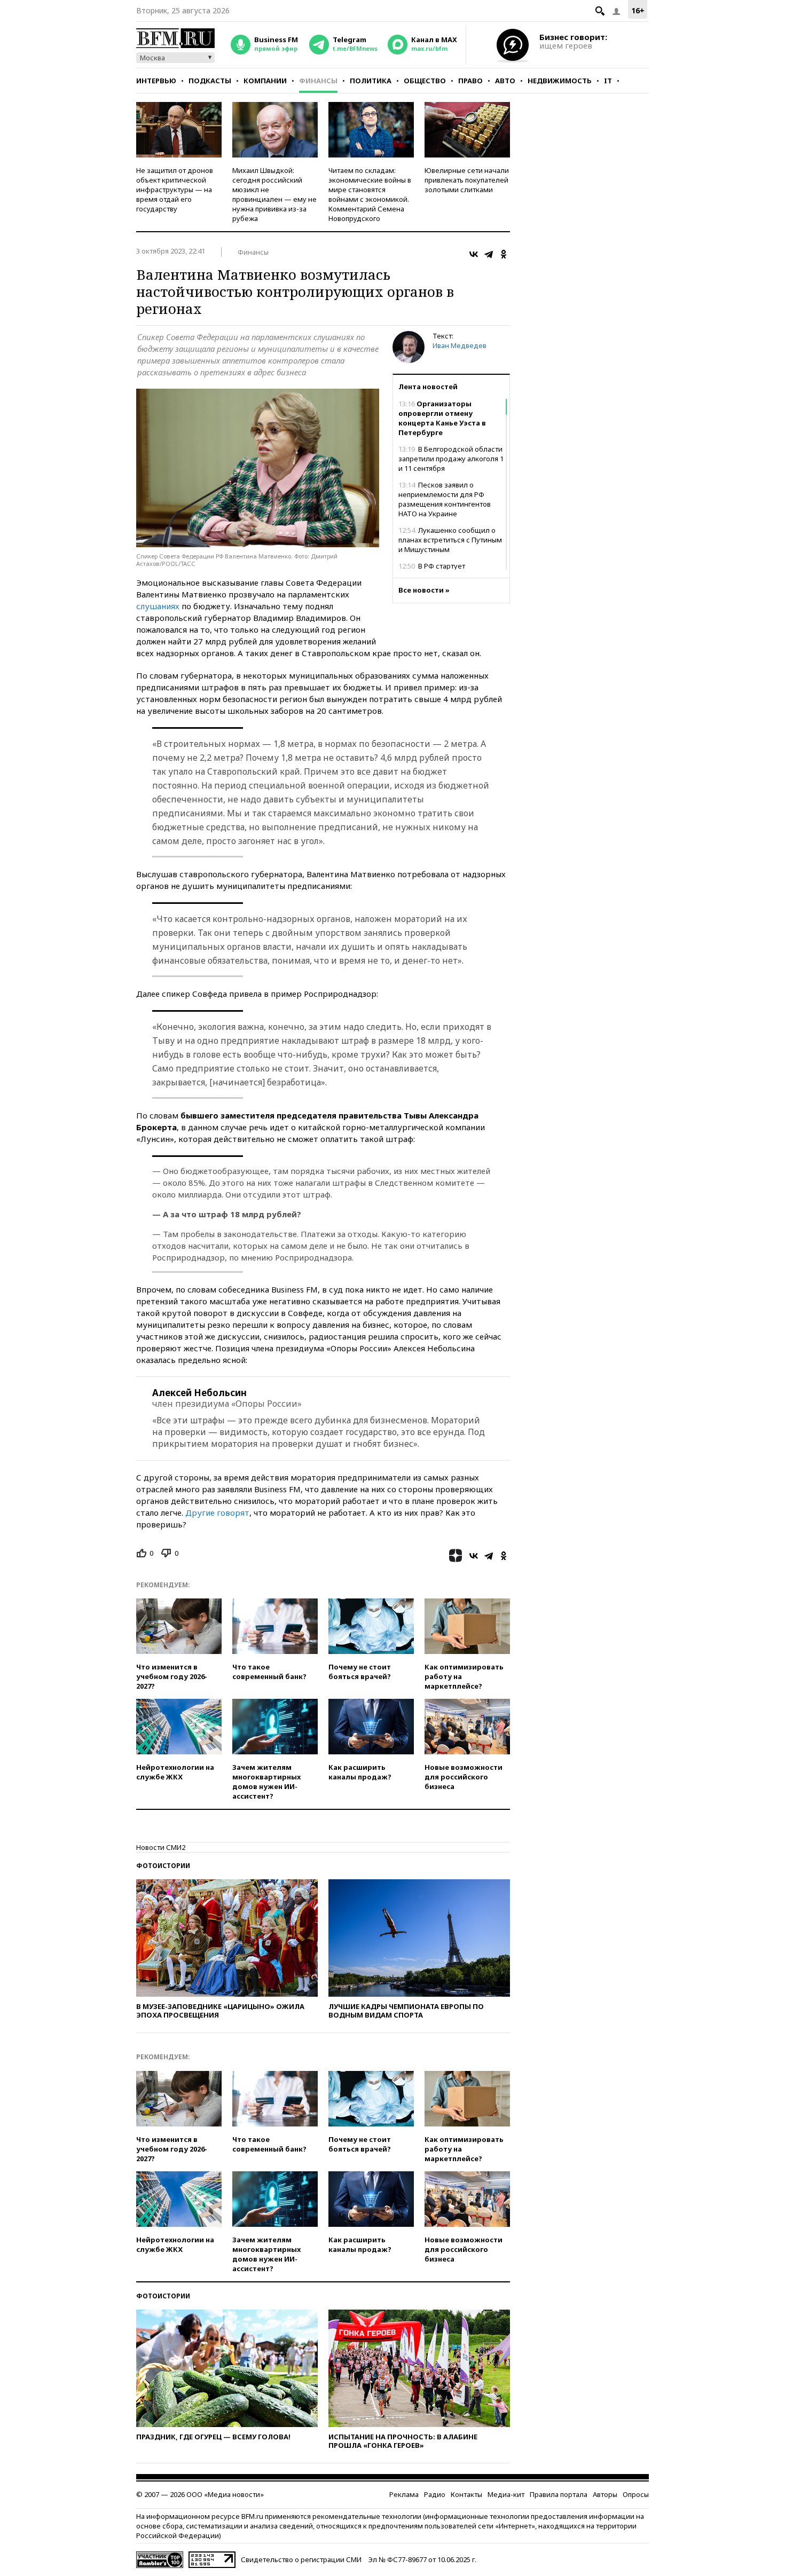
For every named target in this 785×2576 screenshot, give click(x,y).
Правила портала (559, 2494)
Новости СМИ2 (161, 1847)
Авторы (605, 2494)
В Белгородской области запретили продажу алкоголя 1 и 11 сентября (451, 459)
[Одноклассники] (504, 254)
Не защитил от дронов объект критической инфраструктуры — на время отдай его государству (175, 190)
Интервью (156, 81)
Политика (371, 81)
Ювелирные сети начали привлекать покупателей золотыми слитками (467, 180)
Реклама (404, 2494)
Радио (435, 2494)
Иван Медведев (460, 345)
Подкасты (210, 81)
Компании (265, 81)
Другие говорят (217, 1512)
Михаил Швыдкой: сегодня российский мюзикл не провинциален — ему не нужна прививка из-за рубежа (274, 194)
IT (608, 81)
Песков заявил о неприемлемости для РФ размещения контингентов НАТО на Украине (445, 499)
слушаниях (158, 606)
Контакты (466, 2494)
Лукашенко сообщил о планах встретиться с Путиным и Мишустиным (450, 540)
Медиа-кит (506, 2494)
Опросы (636, 2494)
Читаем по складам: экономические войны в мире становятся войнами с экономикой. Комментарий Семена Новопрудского (370, 194)
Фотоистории (163, 1866)
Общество (425, 81)
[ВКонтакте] (474, 254)
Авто (505, 81)
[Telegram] (489, 254)
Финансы (318, 81)
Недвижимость (560, 81)
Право (470, 81)
